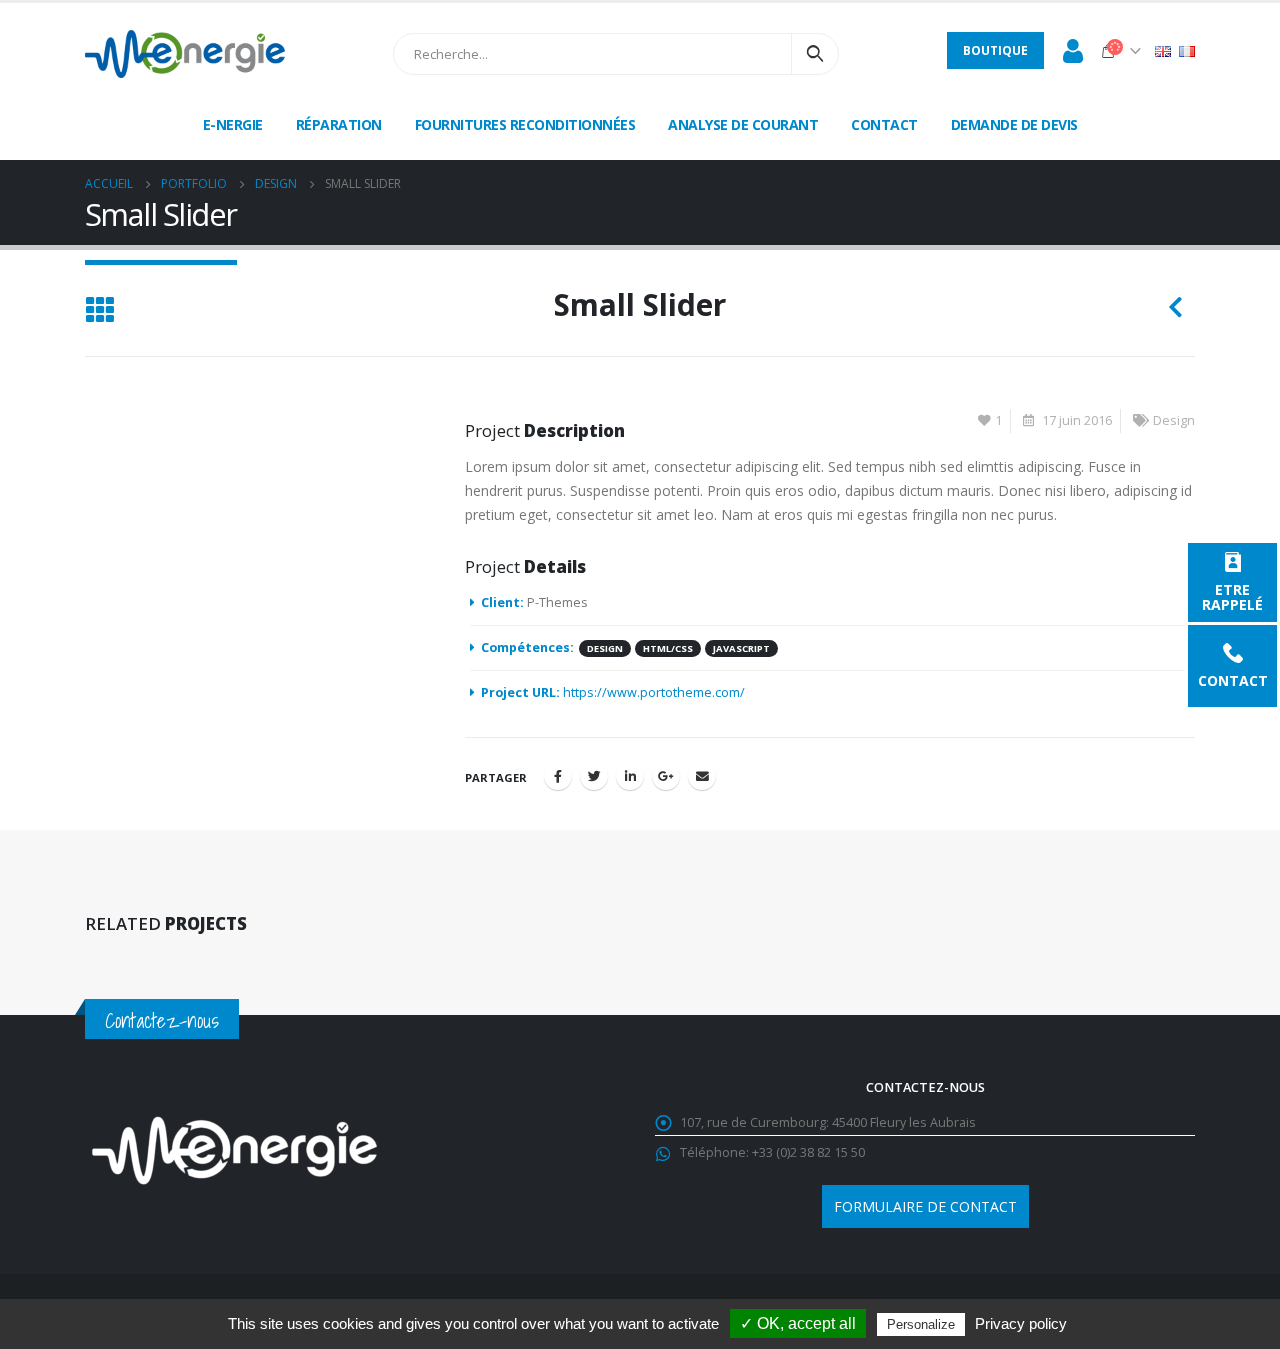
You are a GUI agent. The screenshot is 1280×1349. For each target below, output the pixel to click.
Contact (1233, 679)
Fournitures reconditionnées (525, 124)
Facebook (558, 776)
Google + (666, 776)
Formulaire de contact (925, 1206)
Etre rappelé (1232, 596)
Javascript (741, 648)
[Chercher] (815, 54)
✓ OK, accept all (798, 1323)
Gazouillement (594, 776)
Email (702, 776)
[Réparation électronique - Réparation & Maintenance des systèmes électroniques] (185, 54)
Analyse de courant (743, 124)
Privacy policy (1021, 1323)
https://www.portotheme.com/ (654, 692)
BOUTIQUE (995, 50)
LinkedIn (630, 776)
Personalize (921, 1324)
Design (1174, 420)
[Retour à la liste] (99, 311)
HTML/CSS (668, 648)
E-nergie (233, 124)
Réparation (339, 124)
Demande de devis (1014, 124)
